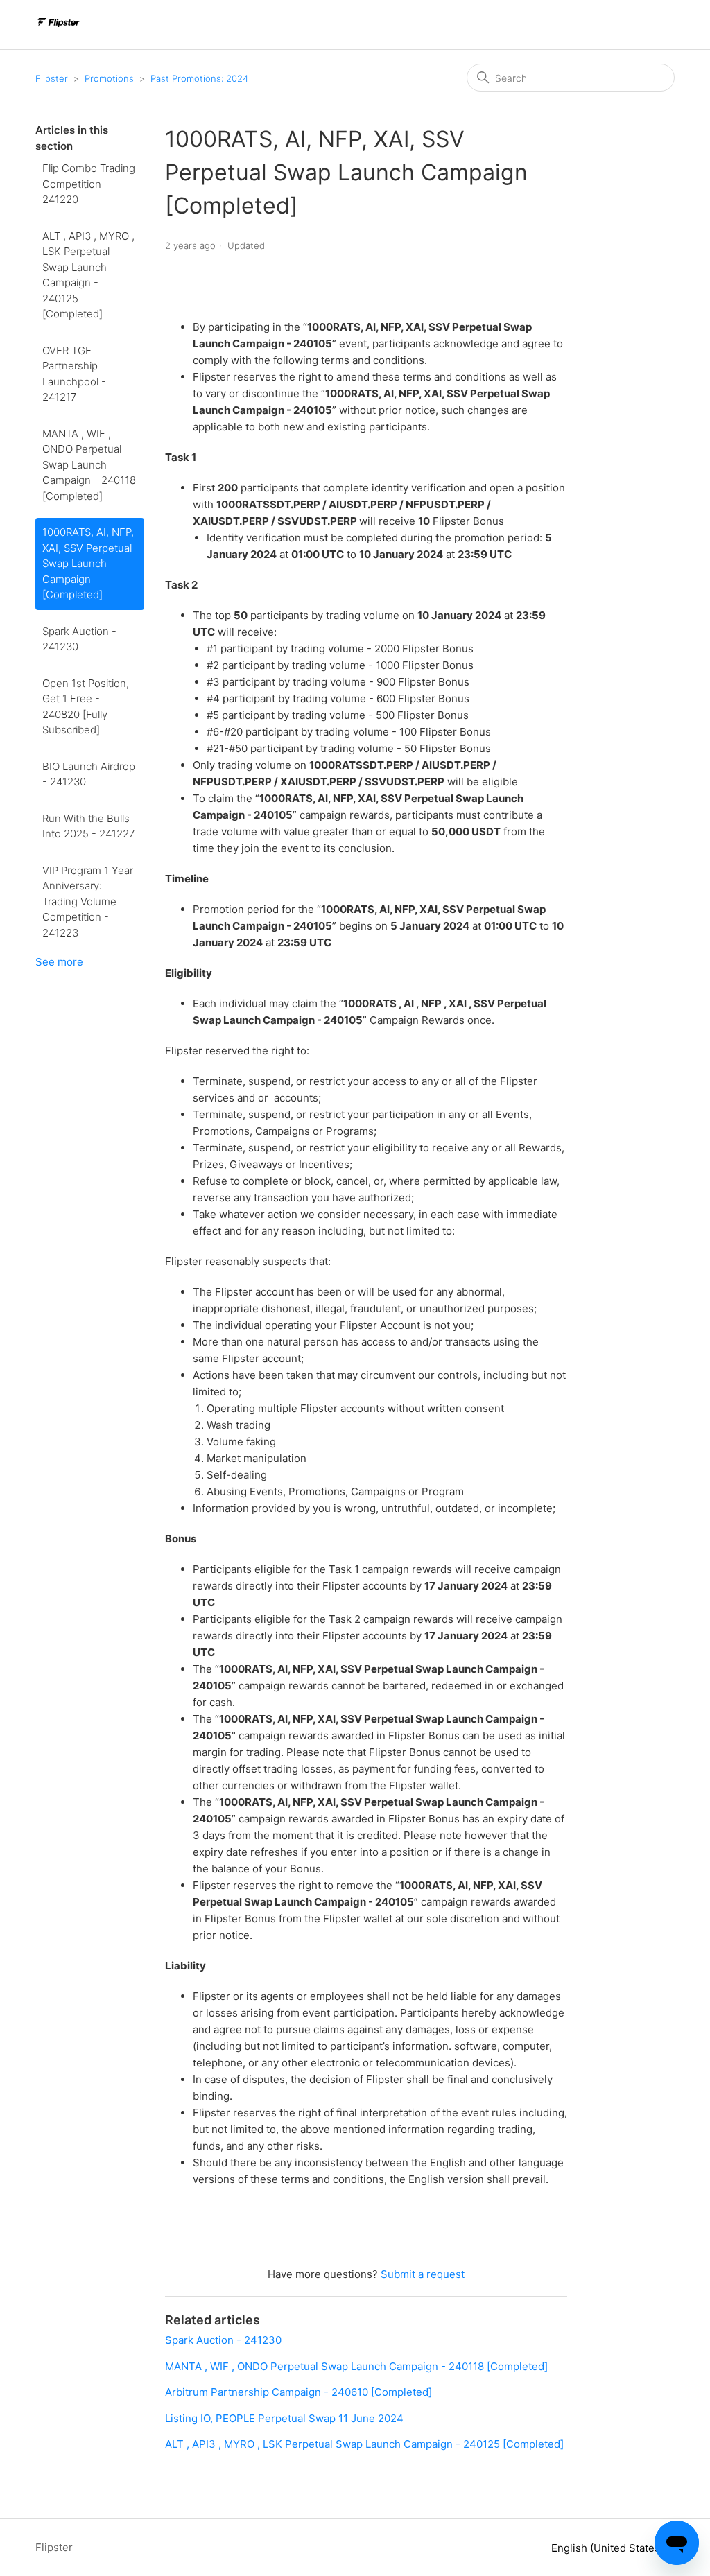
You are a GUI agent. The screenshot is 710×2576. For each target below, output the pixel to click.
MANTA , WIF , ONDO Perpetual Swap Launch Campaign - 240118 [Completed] (89, 465)
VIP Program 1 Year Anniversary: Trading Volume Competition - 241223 (88, 902)
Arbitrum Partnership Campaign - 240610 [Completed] (298, 2392)
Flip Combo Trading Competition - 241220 (89, 184)
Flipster (52, 78)
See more (59, 962)
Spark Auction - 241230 (79, 639)
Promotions (109, 78)
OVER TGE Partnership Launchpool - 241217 (74, 374)
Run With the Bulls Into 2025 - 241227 (88, 826)
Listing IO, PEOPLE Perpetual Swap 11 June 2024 (284, 2418)
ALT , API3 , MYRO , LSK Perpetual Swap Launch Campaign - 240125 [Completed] (88, 275)
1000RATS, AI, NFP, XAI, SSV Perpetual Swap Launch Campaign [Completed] (88, 563)
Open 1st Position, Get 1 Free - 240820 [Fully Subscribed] (86, 707)
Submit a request (423, 2274)
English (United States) (609, 2548)
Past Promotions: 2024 (199, 78)
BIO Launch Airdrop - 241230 (89, 774)
